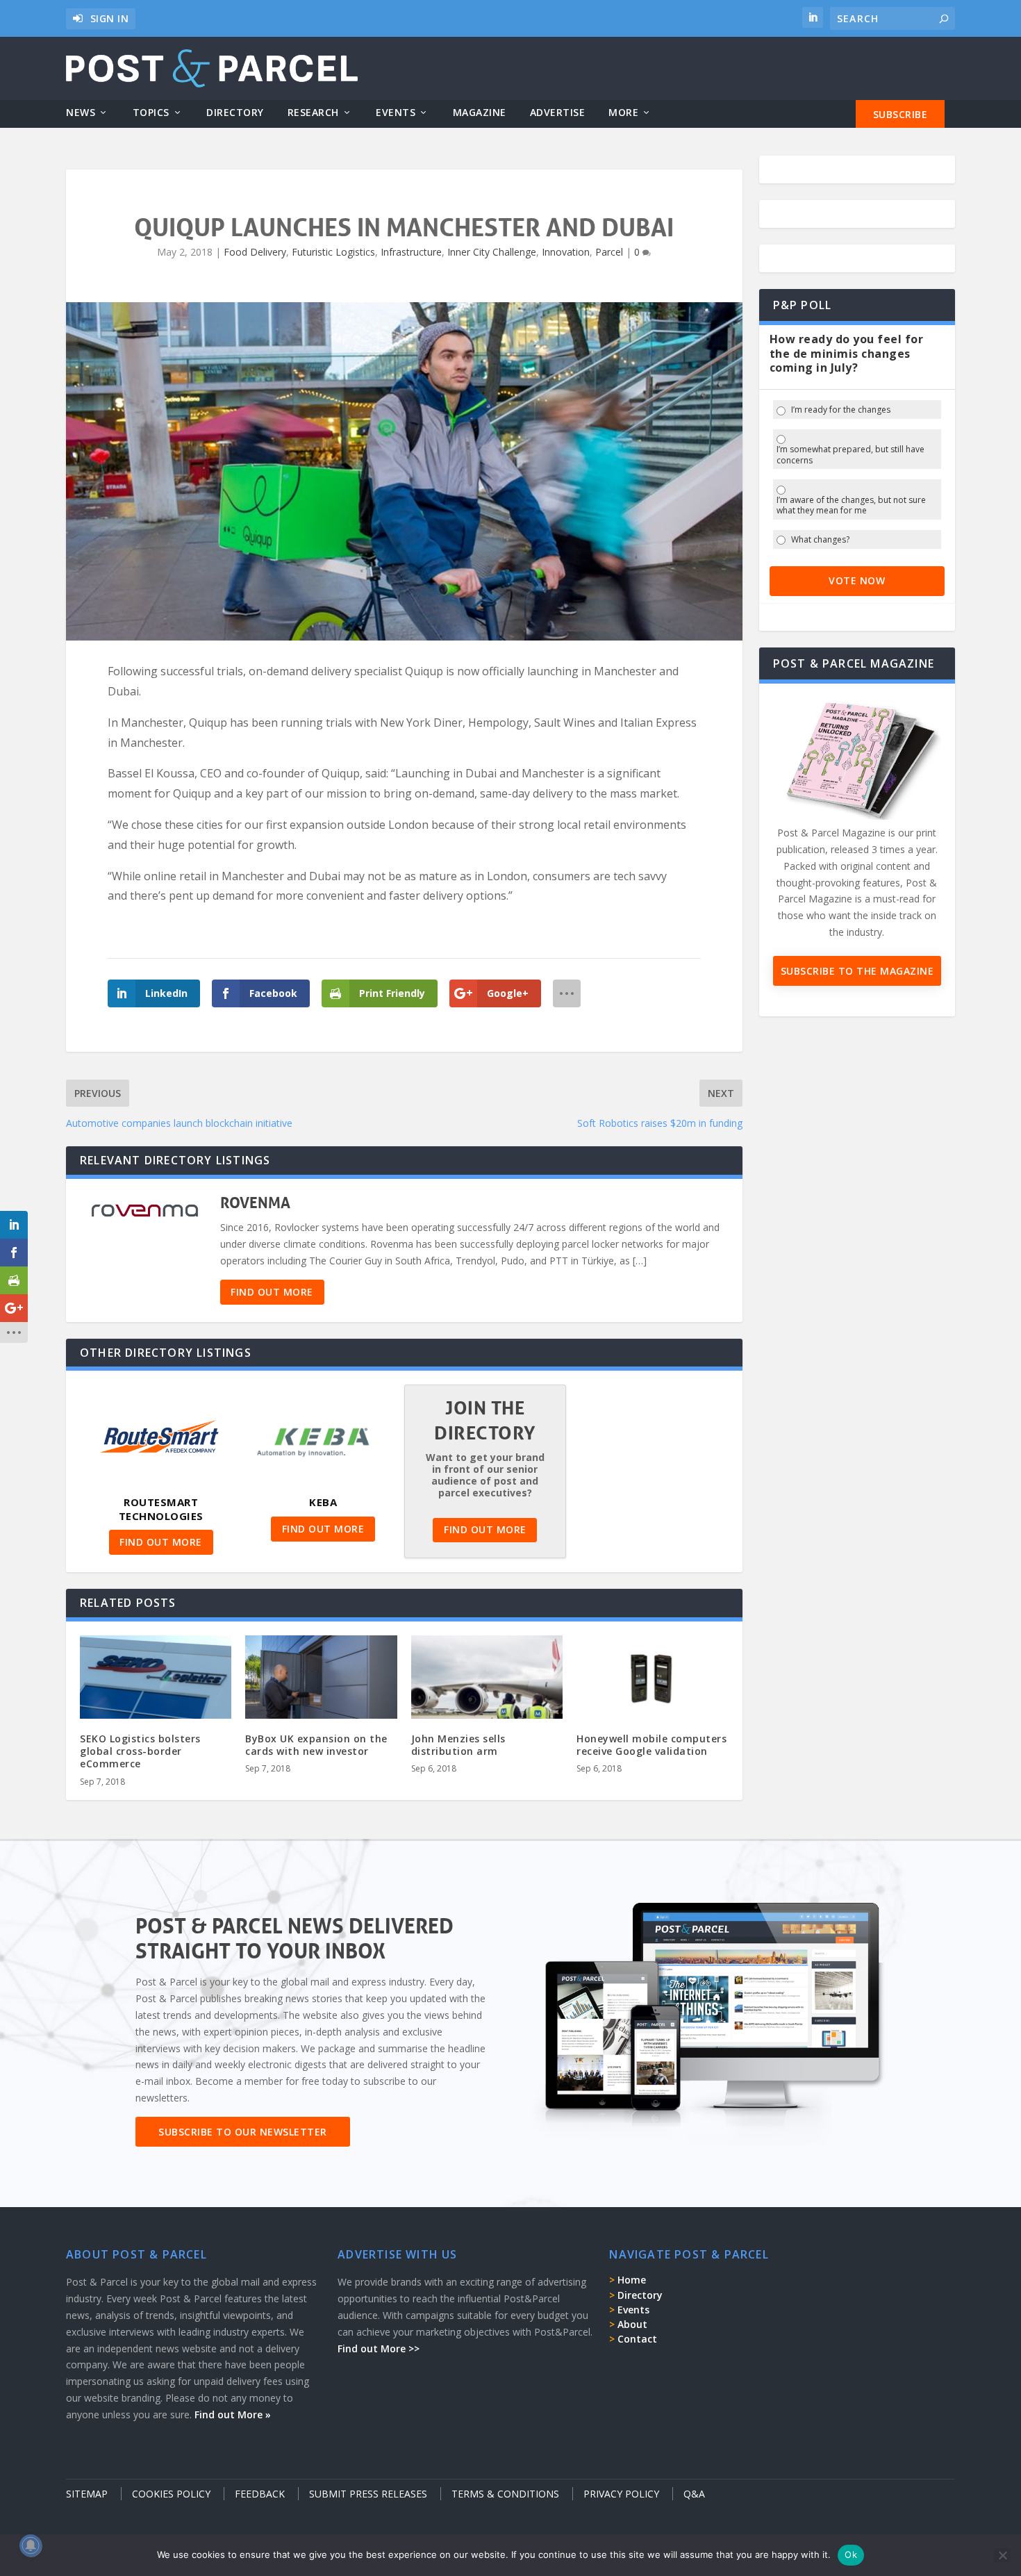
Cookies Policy (171, 2494)
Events (396, 113)
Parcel (609, 252)
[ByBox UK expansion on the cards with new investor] (321, 1681)
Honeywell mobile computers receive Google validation (651, 1745)
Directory (235, 113)
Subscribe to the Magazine (857, 971)
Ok (851, 2554)
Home (632, 2280)
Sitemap (87, 2494)
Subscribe (900, 114)
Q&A (694, 2494)
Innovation (566, 252)
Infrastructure (411, 252)
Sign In (110, 18)
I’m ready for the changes (841, 410)
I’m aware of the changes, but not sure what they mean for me (851, 505)
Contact (637, 2339)
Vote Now (857, 580)
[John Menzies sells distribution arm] (487, 1681)
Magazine (480, 113)
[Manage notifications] (31, 2545)
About (632, 2324)
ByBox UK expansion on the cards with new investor (316, 1745)
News (81, 113)
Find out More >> (379, 2348)
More (623, 113)
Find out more (272, 1292)
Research (313, 113)
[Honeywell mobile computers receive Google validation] (652, 1681)
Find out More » (233, 2414)
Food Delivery (255, 252)
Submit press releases (368, 2494)
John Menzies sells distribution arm (458, 1745)
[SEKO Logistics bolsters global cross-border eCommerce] (156, 1681)
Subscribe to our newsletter (243, 2132)
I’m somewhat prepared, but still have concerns (850, 455)
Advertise (558, 113)
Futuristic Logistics (333, 252)
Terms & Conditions (505, 2494)
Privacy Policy (621, 2494)
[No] (1002, 2555)
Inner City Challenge (492, 252)
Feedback (260, 2494)
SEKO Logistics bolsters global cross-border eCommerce (140, 1751)
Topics (151, 113)
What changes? (820, 540)
